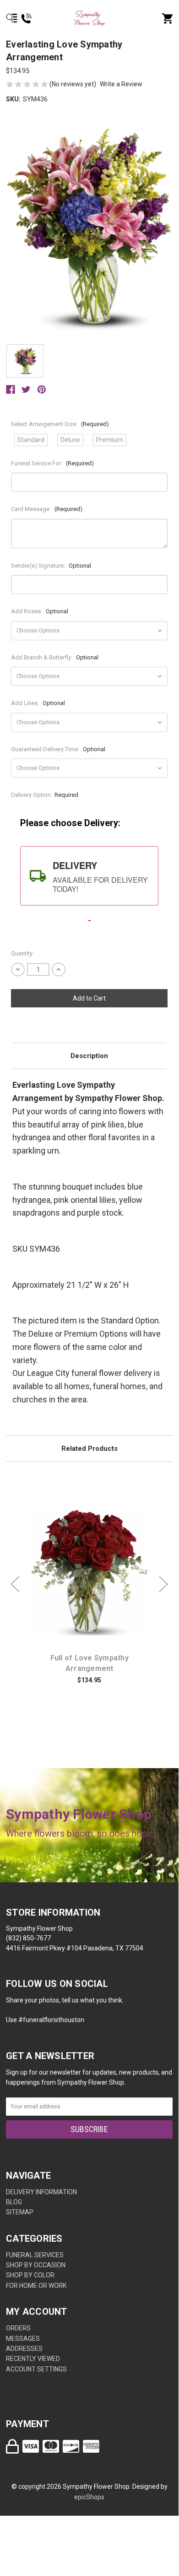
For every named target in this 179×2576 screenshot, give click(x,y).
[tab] (89, 876)
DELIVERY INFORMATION (41, 2192)
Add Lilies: (38, 703)
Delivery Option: (45, 795)
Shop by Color (30, 2275)
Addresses (24, 2349)
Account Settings (36, 2369)
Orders (18, 2328)
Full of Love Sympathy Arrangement (89, 1663)
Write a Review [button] (121, 84)
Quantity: (22, 953)
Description (89, 1056)
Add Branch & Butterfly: (55, 657)
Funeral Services (35, 2255)
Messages (23, 2339)
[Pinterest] (42, 390)
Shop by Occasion (36, 2265)
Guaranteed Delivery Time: (58, 749)
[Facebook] (11, 390)
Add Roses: (40, 611)
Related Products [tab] (89, 1449)
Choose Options (95, 1573)
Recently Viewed (33, 2359)
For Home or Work (36, 2286)
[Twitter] (26, 390)
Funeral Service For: (52, 463)
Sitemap (20, 2212)
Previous (15, 1584)
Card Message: (47, 509)
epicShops (89, 2497)
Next (163, 1584)
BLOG (14, 2202)
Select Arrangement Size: (60, 424)
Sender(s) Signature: (51, 566)
